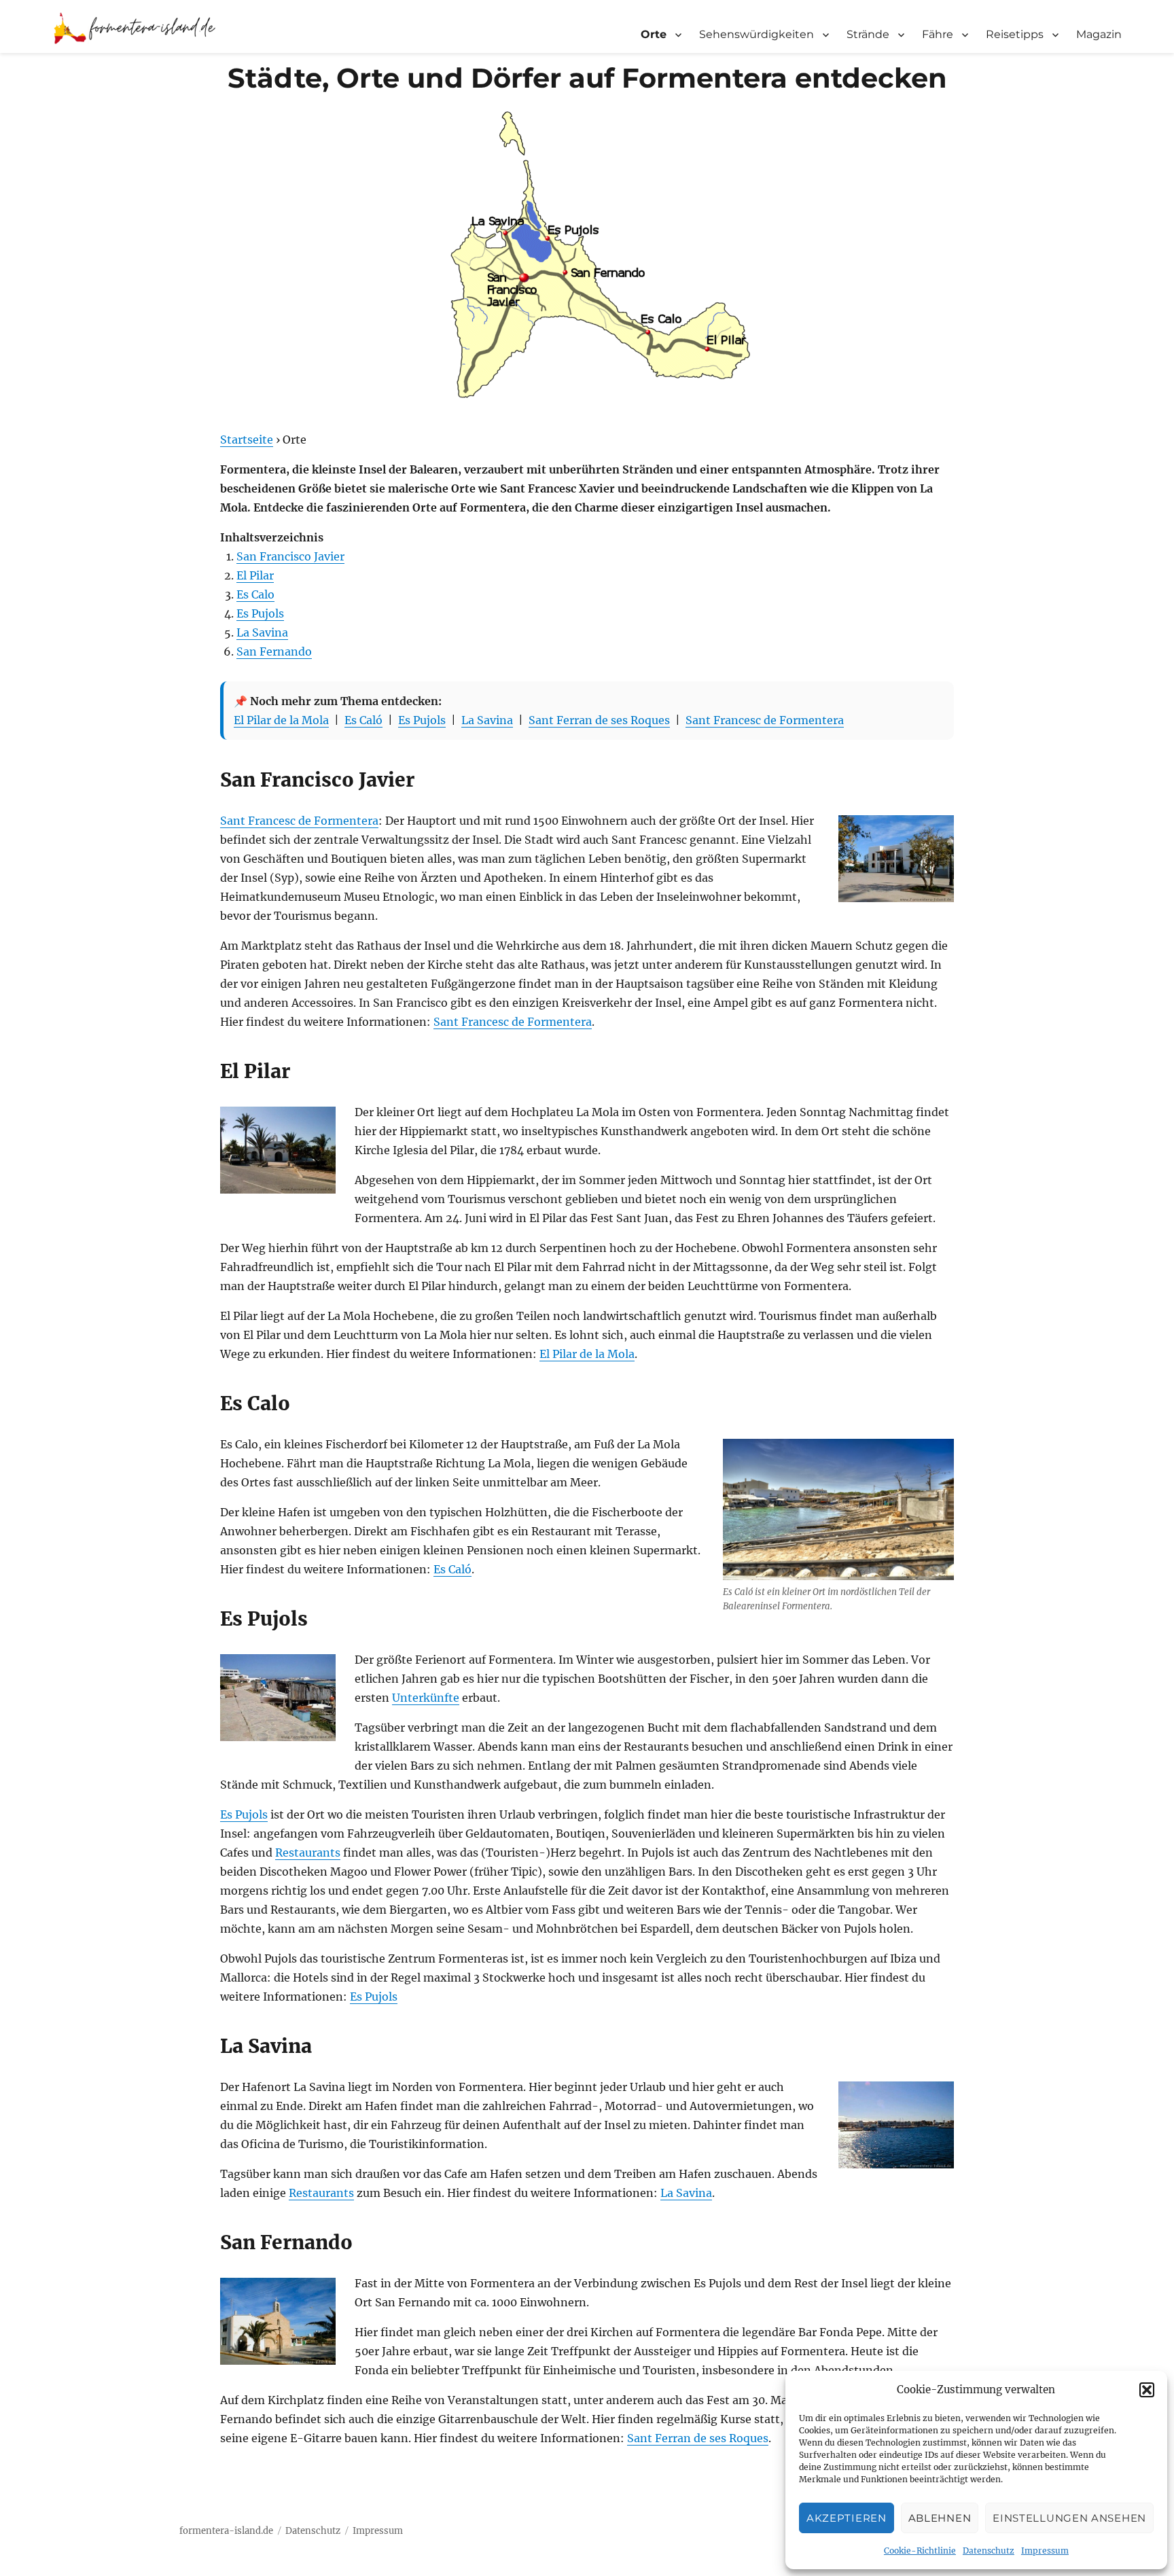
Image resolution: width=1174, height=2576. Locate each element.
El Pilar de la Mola (281, 720)
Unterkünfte (426, 1698)
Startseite (247, 440)
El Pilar (255, 575)
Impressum (1045, 2551)
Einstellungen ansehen (1069, 2518)
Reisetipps (1015, 34)
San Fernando (274, 651)
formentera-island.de (226, 2531)
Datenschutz (989, 2551)
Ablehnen (940, 2518)
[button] (1147, 2390)
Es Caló (363, 720)
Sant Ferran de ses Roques (599, 720)
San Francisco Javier (290, 556)
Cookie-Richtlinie (920, 2551)
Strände (868, 34)
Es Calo (255, 594)
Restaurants (308, 1853)
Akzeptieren (847, 2518)
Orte (654, 34)
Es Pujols (260, 613)
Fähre (938, 34)
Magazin (1099, 34)
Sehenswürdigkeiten (757, 34)
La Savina (262, 632)
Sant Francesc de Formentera (765, 720)
